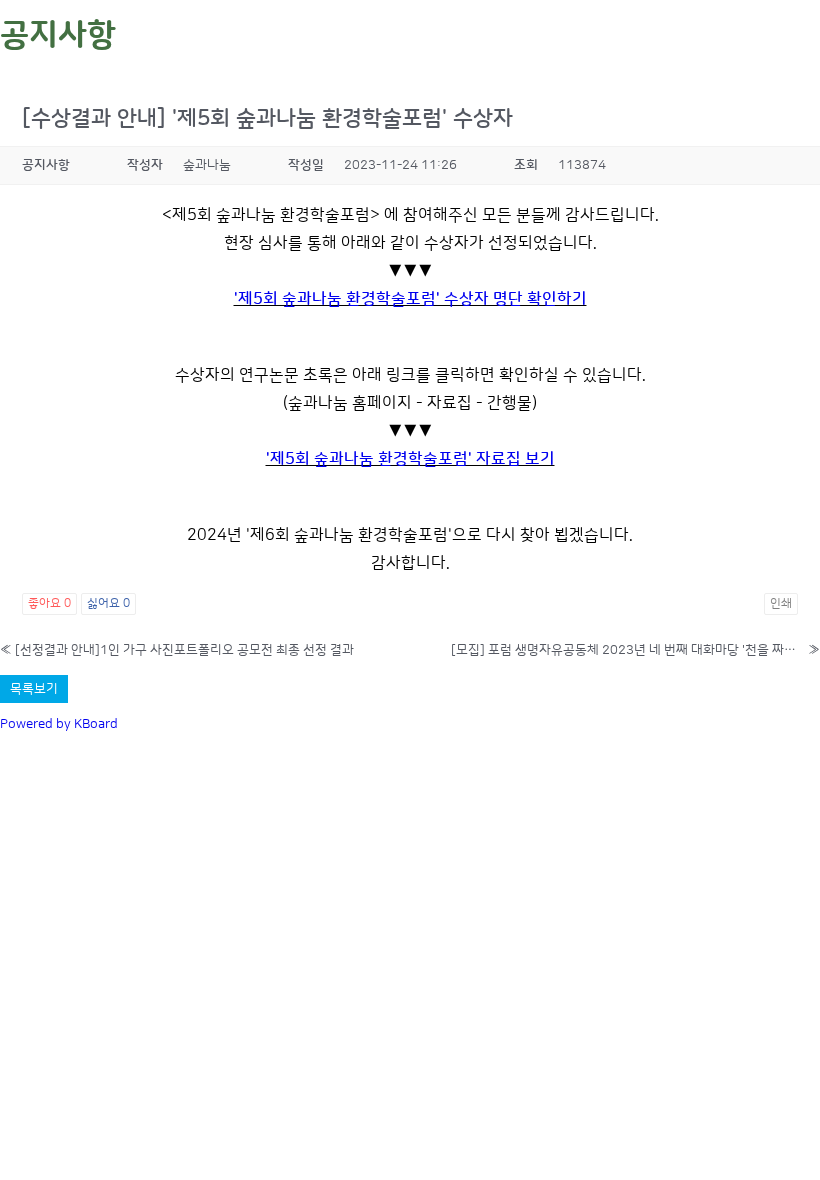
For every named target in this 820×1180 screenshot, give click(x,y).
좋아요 (49, 603)
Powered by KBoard (59, 724)
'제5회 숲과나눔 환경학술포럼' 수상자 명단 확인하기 (410, 299)
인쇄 (781, 603)
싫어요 (108, 603)
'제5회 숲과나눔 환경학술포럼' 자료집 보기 (410, 459)
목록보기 (34, 689)
